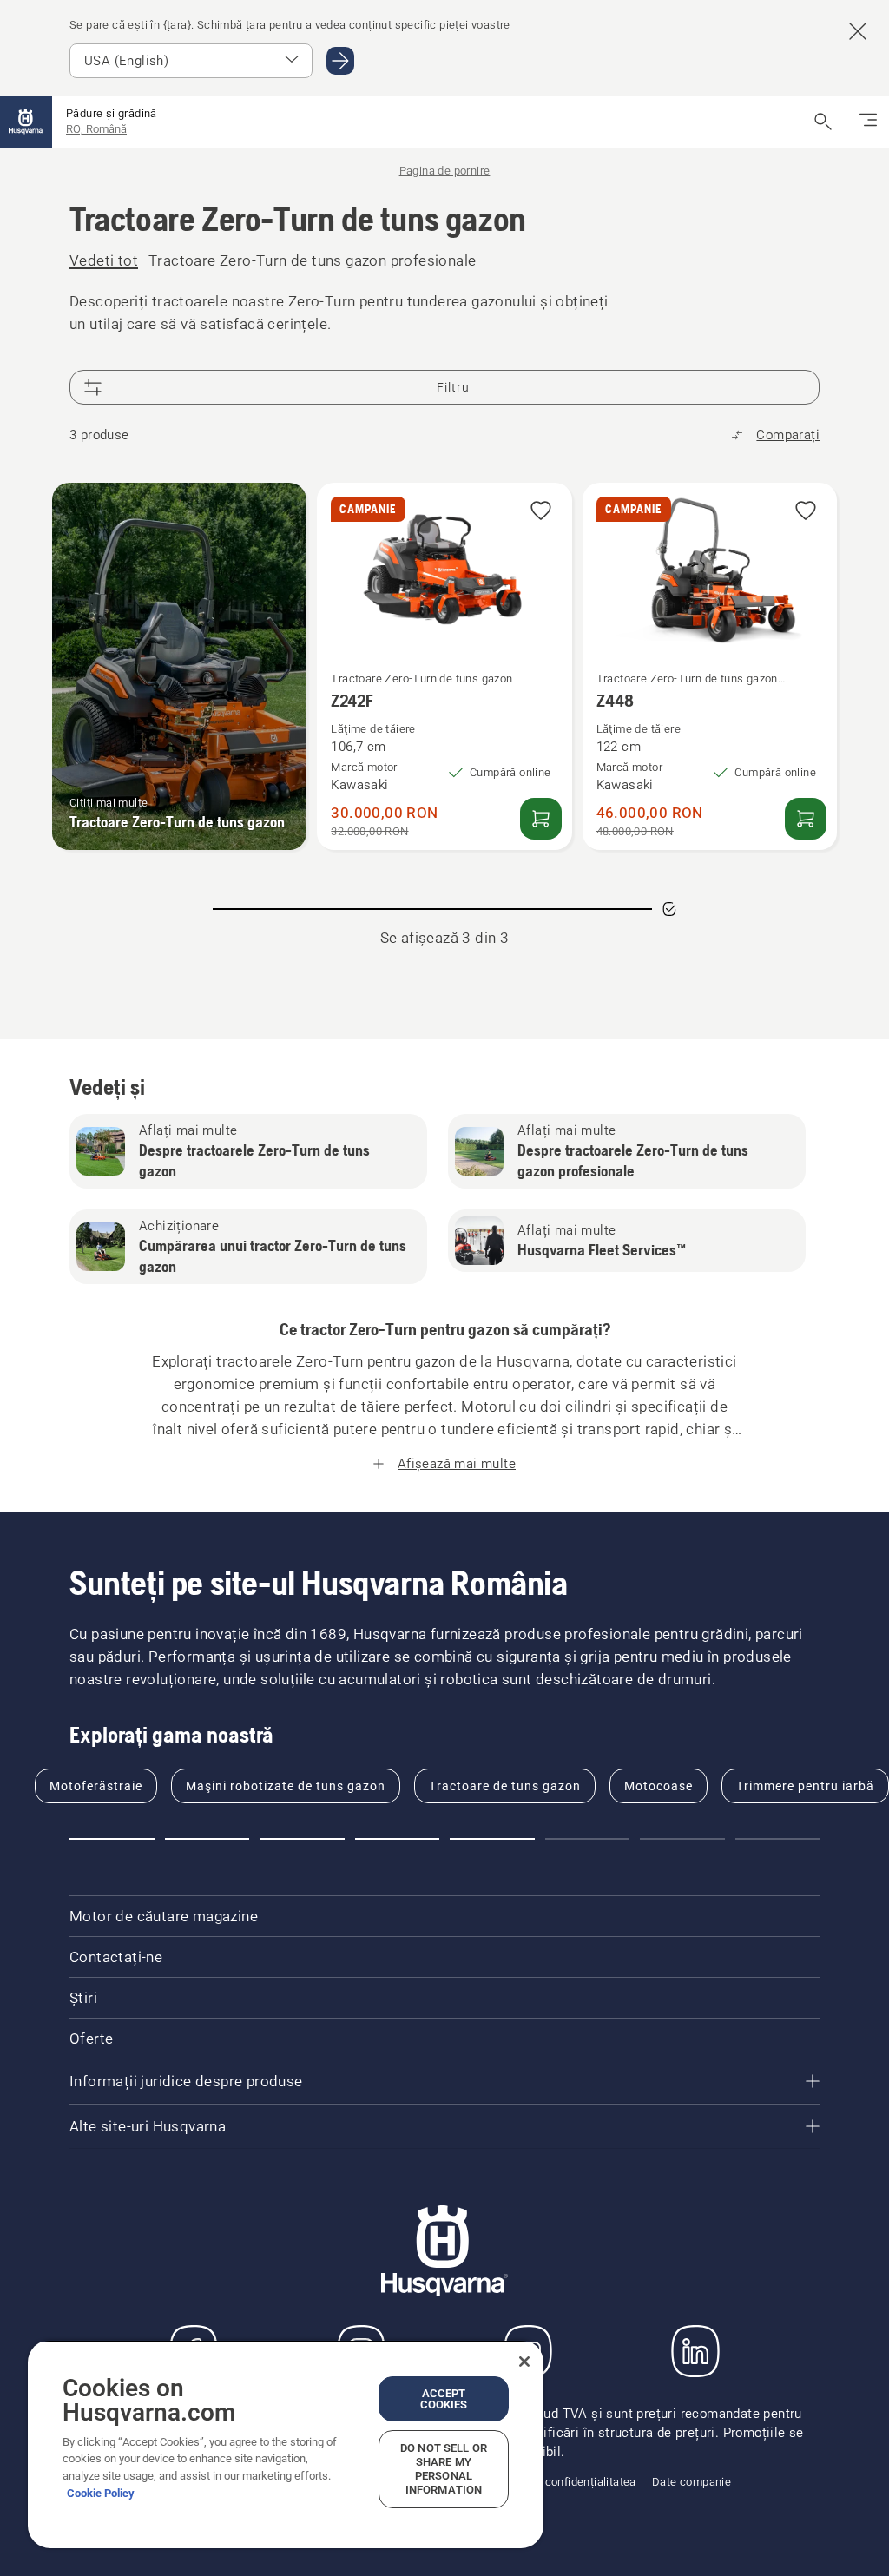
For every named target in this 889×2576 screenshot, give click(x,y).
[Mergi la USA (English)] (340, 61)
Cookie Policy (101, 2493)
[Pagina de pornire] (26, 122)
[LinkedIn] (695, 2351)
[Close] (524, 2362)
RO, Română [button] (96, 129)
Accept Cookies (444, 2399)
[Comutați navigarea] (868, 122)
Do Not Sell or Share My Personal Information (444, 2469)
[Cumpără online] (541, 819)
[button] (541, 512)
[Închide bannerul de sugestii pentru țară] (858, 31)
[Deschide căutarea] (823, 122)
